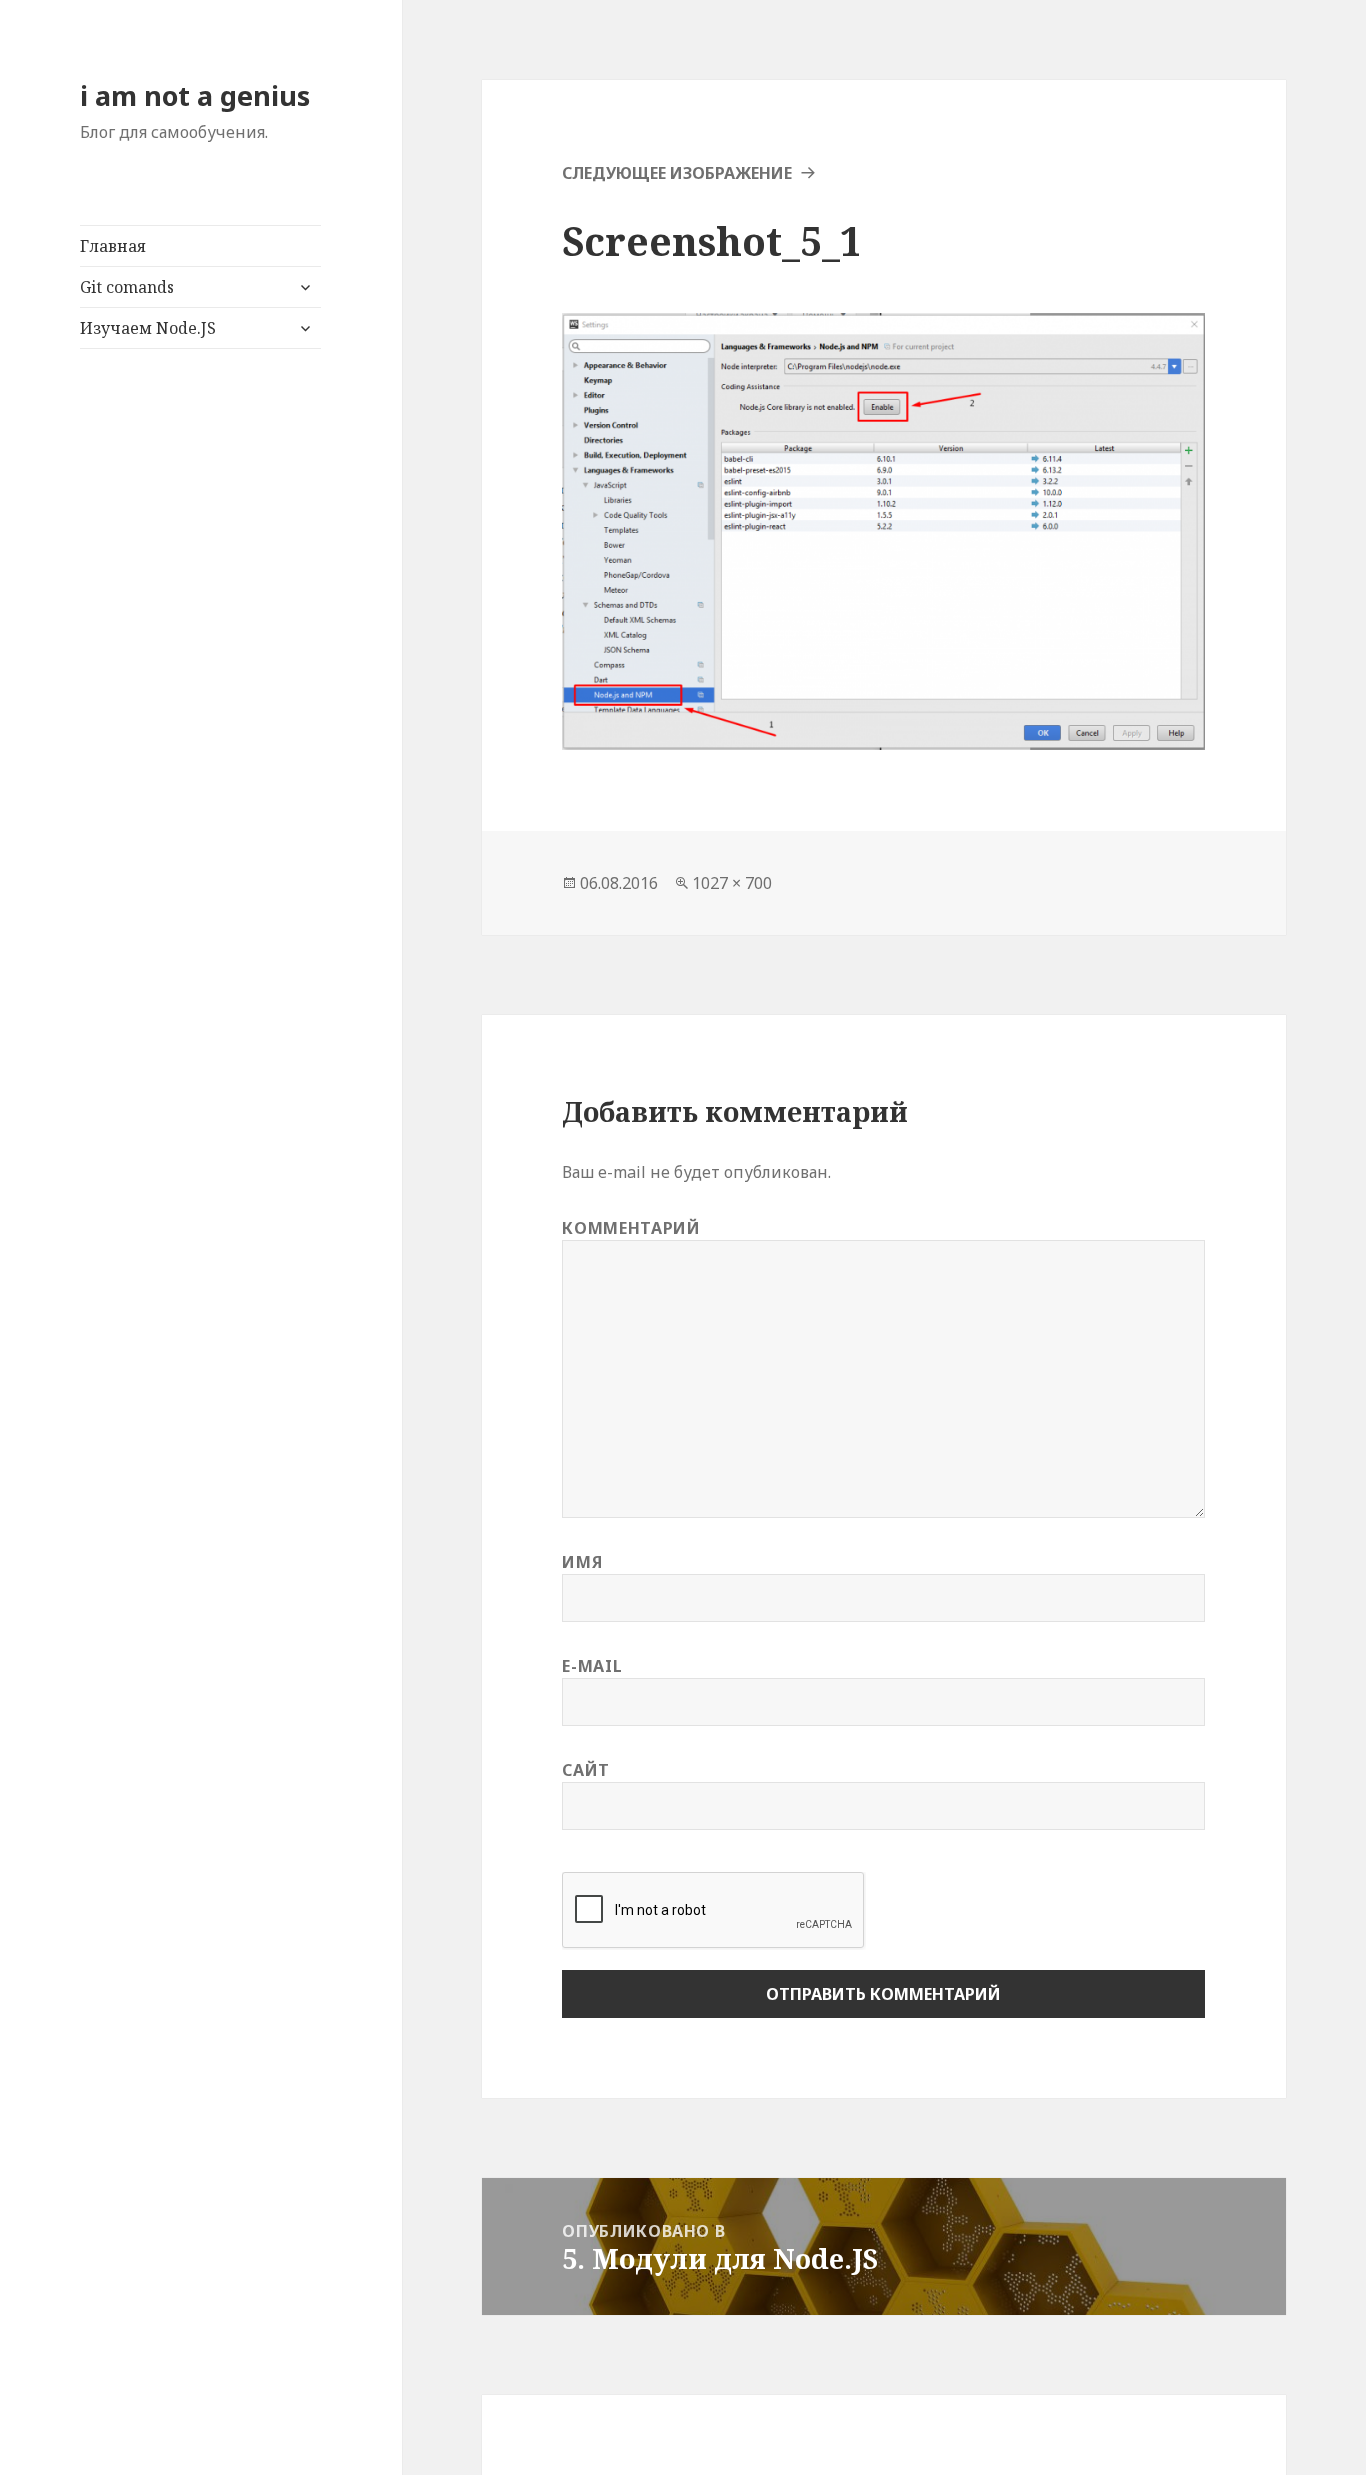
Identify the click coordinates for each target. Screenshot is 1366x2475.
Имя (582, 1562)
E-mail (592, 1666)
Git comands (127, 287)
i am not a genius (195, 95)
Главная (113, 246)
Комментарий (631, 1228)
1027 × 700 (732, 883)
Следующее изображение (677, 173)
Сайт (586, 1770)
